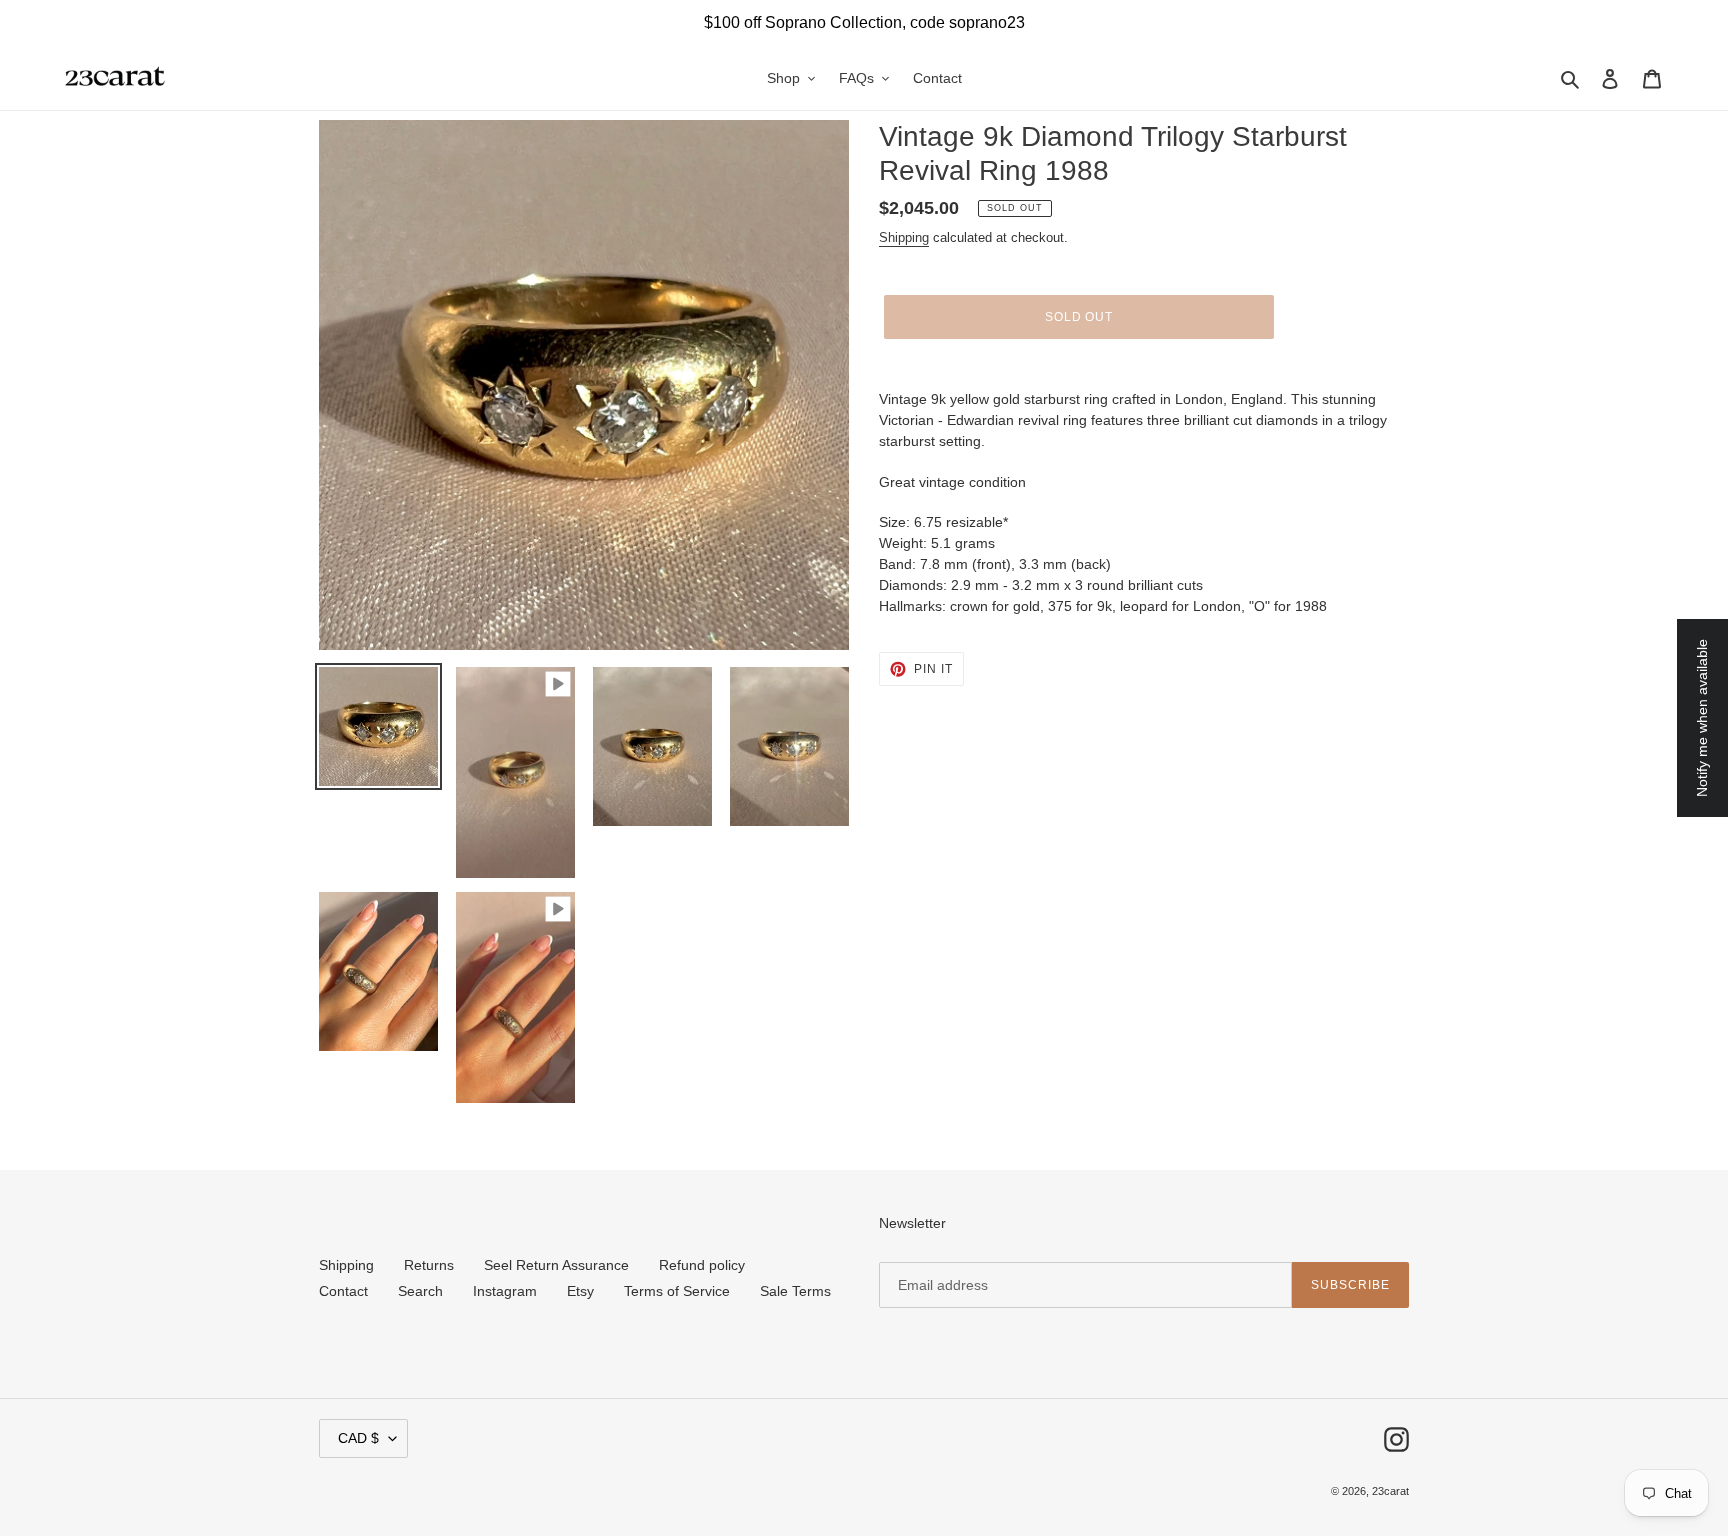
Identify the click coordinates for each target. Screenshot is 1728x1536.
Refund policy (702, 1265)
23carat (1390, 1491)
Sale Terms (795, 1291)
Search (420, 1291)
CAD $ (358, 1438)
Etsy (580, 1291)
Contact (343, 1291)
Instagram (505, 1291)
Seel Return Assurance (556, 1265)
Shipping (904, 237)
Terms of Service (677, 1291)
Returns (429, 1265)
